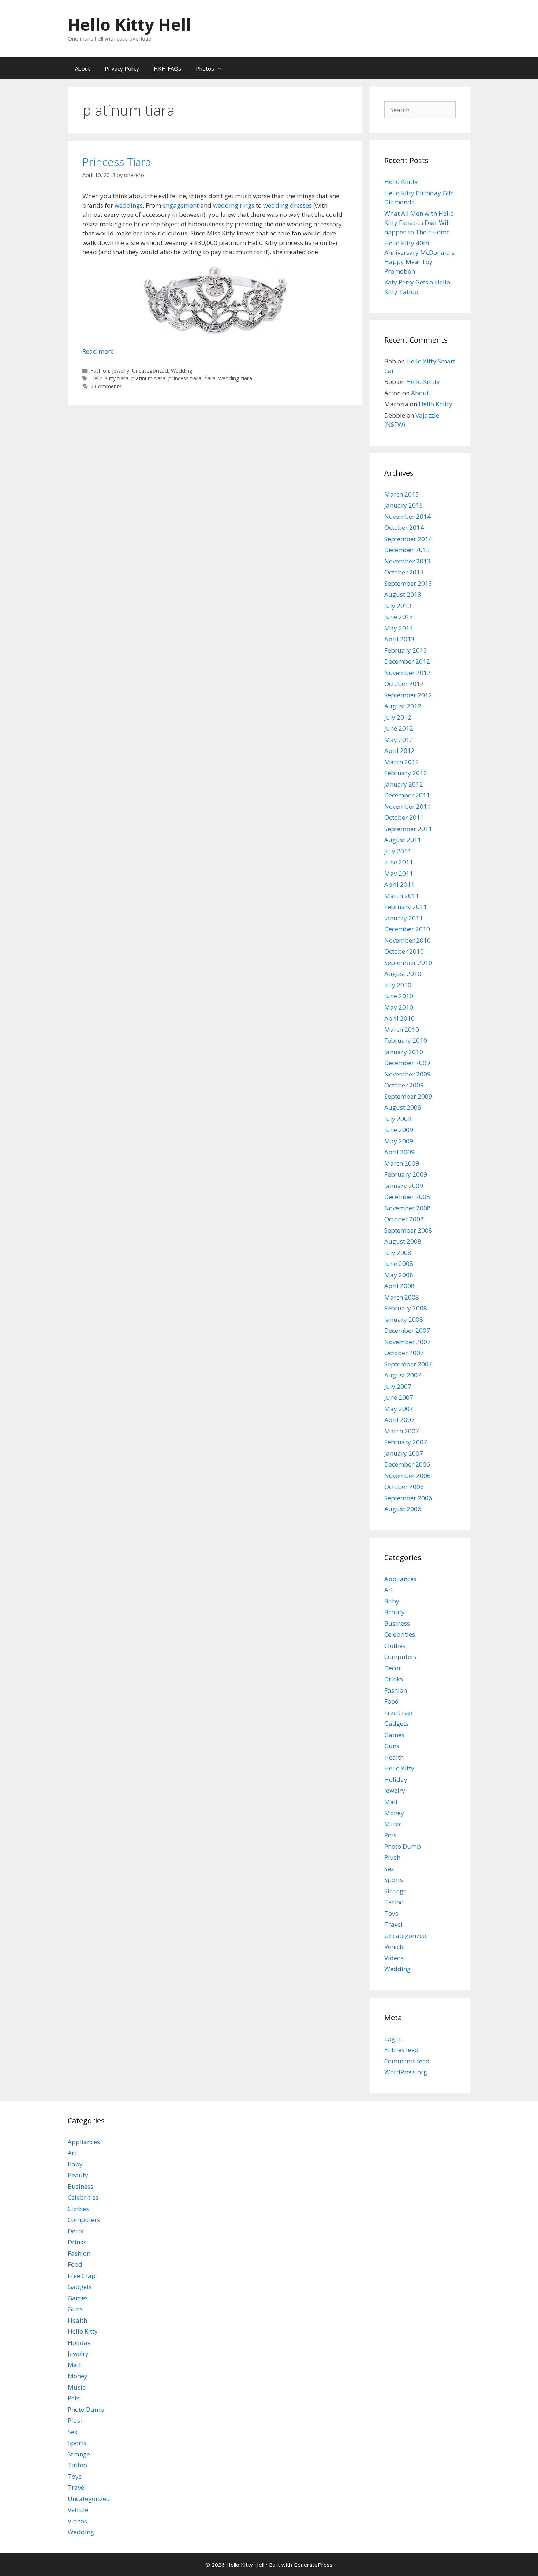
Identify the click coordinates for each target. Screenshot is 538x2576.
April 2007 (399, 1420)
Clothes (395, 1646)
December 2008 (407, 1197)
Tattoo (394, 1902)
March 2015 (402, 494)
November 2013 (408, 561)
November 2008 (408, 1208)
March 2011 (402, 896)
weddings (129, 205)
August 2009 (403, 1107)
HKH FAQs (167, 68)
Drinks (394, 1679)
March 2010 (402, 1029)
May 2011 (399, 873)
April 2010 (399, 1018)
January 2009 (404, 1186)
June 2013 (399, 617)
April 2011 (399, 884)
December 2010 (407, 929)
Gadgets (396, 1723)
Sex (389, 1869)
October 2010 (404, 951)
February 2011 (406, 907)
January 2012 (404, 784)
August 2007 (403, 1375)
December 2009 (407, 1063)
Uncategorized (150, 371)
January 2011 (404, 918)
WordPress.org (406, 2072)
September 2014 (408, 539)
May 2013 (399, 628)
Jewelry (121, 371)
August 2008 (403, 1241)
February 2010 (406, 1040)
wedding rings (234, 205)
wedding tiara (235, 378)
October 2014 (404, 527)
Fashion (100, 371)
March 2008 (402, 1297)
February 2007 (406, 1442)
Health (394, 1757)
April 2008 (399, 1286)
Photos (205, 68)
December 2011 (407, 795)
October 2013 (404, 572)
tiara (210, 378)
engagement (181, 205)
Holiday (396, 1779)
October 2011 (404, 817)
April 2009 (399, 1152)
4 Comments (106, 386)
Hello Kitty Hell (129, 24)
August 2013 (403, 594)
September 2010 (408, 963)
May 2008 (399, 1275)
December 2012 (407, 661)
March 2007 (402, 1431)
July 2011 (398, 851)
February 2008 (406, 1308)
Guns (392, 1746)
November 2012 (408, 673)
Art (389, 1590)
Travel (393, 1924)
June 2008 (399, 1264)
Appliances (400, 1579)
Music (393, 1824)
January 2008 (404, 1319)
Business (397, 1623)
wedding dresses (287, 205)
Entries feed (401, 2050)
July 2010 (398, 985)
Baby (392, 1601)
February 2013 (406, 650)
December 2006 (407, 1464)
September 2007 (408, 1364)
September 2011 (408, 829)
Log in (393, 2039)
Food (392, 1701)
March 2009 (402, 1163)
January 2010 (404, 1052)
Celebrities (400, 1634)
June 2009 (399, 1130)
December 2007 (407, 1330)
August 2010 (403, 974)
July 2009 (398, 1119)
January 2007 (404, 1453)
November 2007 (408, 1342)
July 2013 (398, 606)
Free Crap (398, 1713)
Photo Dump (403, 1846)
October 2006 (404, 1487)
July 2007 (398, 1386)
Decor (393, 1668)
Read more (98, 351)
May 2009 (399, 1141)
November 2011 (408, 806)
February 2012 (406, 773)
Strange (395, 1891)
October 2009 (404, 1085)
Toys (391, 1913)
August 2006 (403, 1509)
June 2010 (399, 996)
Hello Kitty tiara (109, 378)
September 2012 (408, 695)
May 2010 (399, 1007)
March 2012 (402, 762)
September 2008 (408, 1230)
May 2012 (399, 740)
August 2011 (403, 840)
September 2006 (408, 1498)
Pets (390, 1835)
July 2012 (398, 717)
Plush (392, 1857)
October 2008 (404, 1219)
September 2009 (408, 1096)
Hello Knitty (401, 182)
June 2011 (399, 862)
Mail (391, 1802)
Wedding (182, 371)
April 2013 (399, 639)
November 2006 (408, 1476)
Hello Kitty (399, 1768)
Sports (394, 1880)
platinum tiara (148, 378)
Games (394, 1735)
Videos (394, 1958)
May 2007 (399, 1409)
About (83, 68)
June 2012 (399, 728)
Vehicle (395, 1947)
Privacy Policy (122, 68)
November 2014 (408, 516)
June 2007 (399, 1397)
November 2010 (408, 940)
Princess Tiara (117, 162)
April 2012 (399, 750)
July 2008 (398, 1253)
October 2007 (404, 1353)
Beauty (395, 1612)
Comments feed (407, 2061)
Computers (400, 1657)
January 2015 (404, 505)
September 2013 (408, 583)
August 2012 (403, 706)
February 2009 (406, 1174)
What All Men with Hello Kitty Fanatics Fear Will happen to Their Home (419, 223)
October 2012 (404, 684)
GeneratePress (313, 2565)
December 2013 (407, 550)
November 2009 (408, 1074)
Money (394, 1813)
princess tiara (185, 378)
